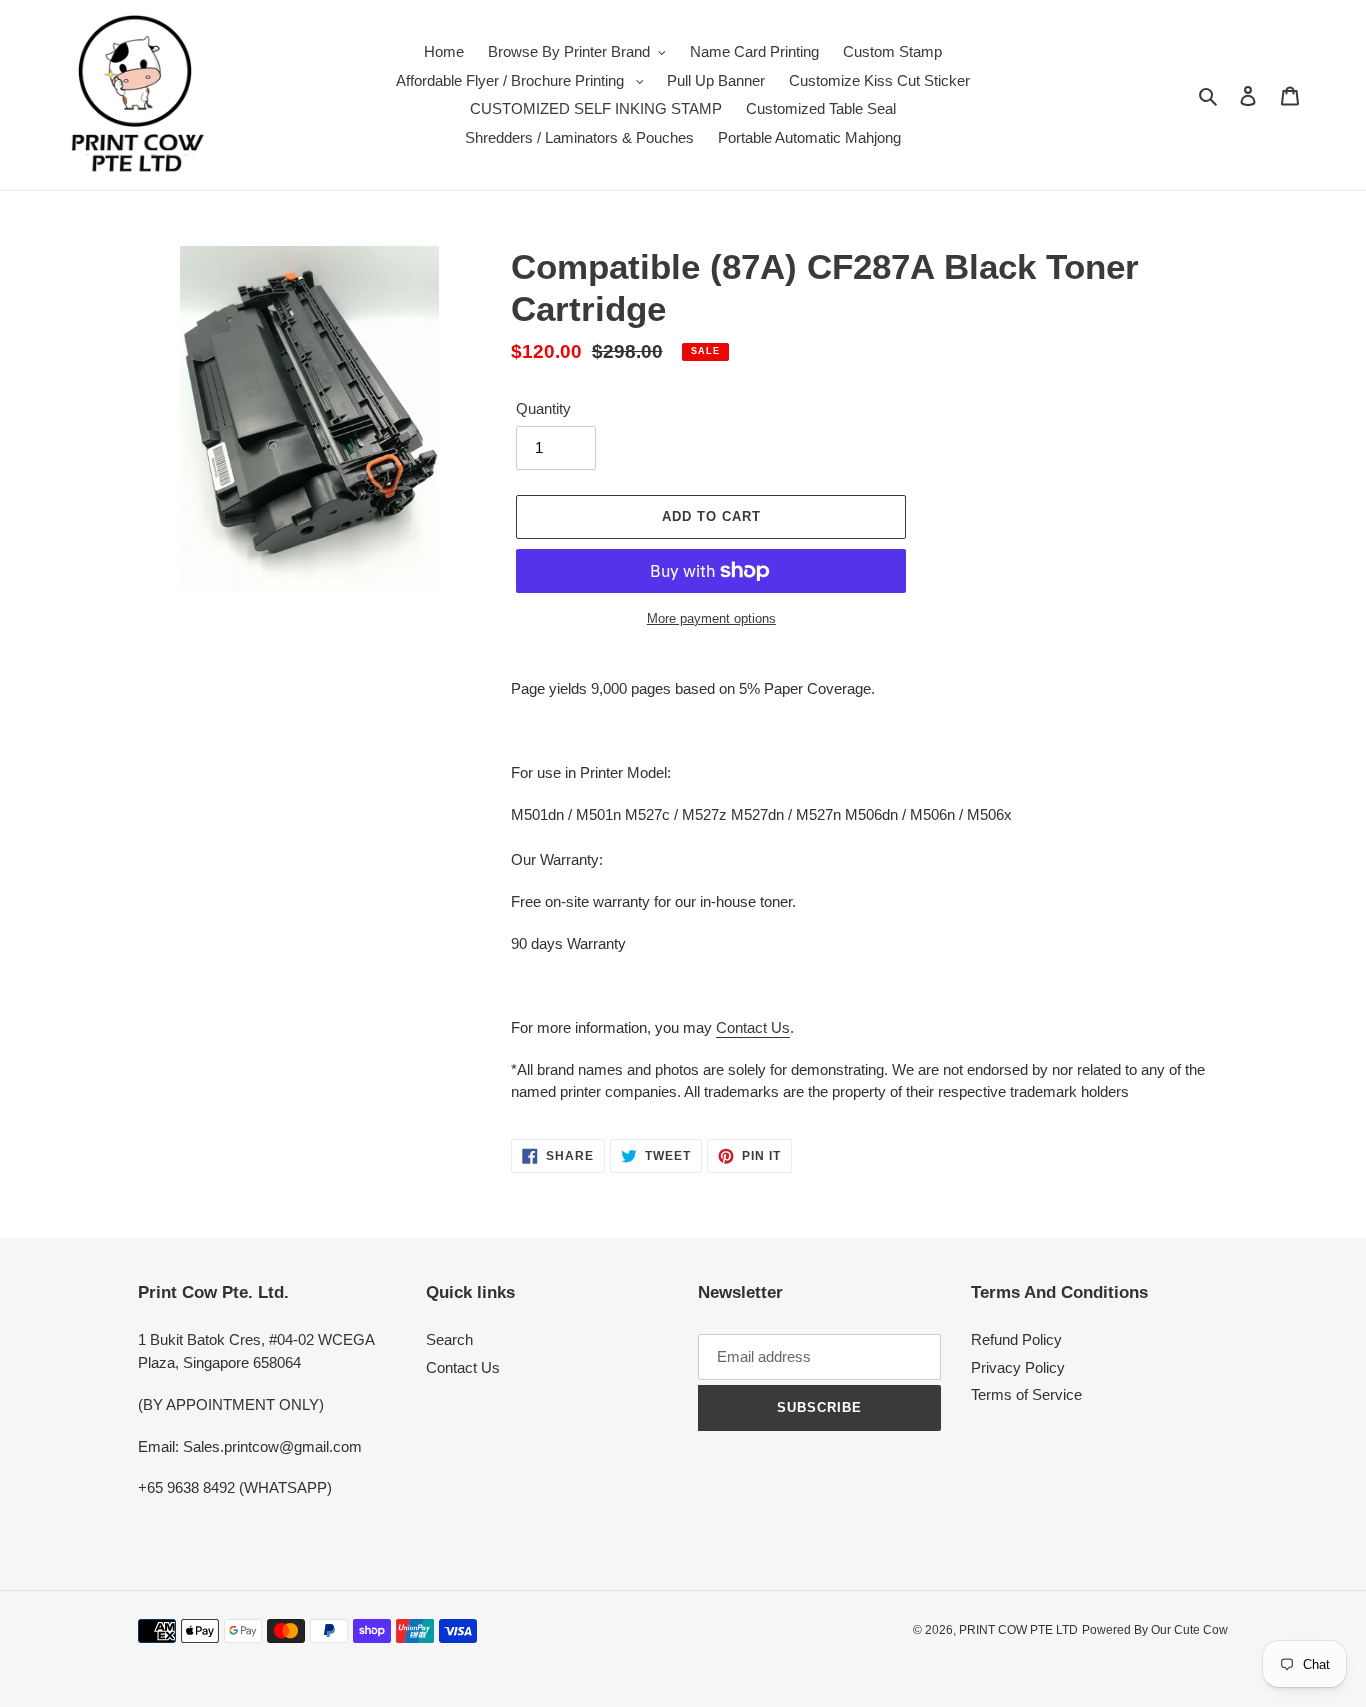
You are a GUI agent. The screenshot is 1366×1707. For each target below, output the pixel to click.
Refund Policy (1016, 1339)
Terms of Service (1026, 1394)
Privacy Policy (1018, 1367)
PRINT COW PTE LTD (1018, 1630)
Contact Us (753, 1027)
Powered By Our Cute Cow (1155, 1630)
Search (449, 1339)
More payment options (711, 618)
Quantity (543, 408)
